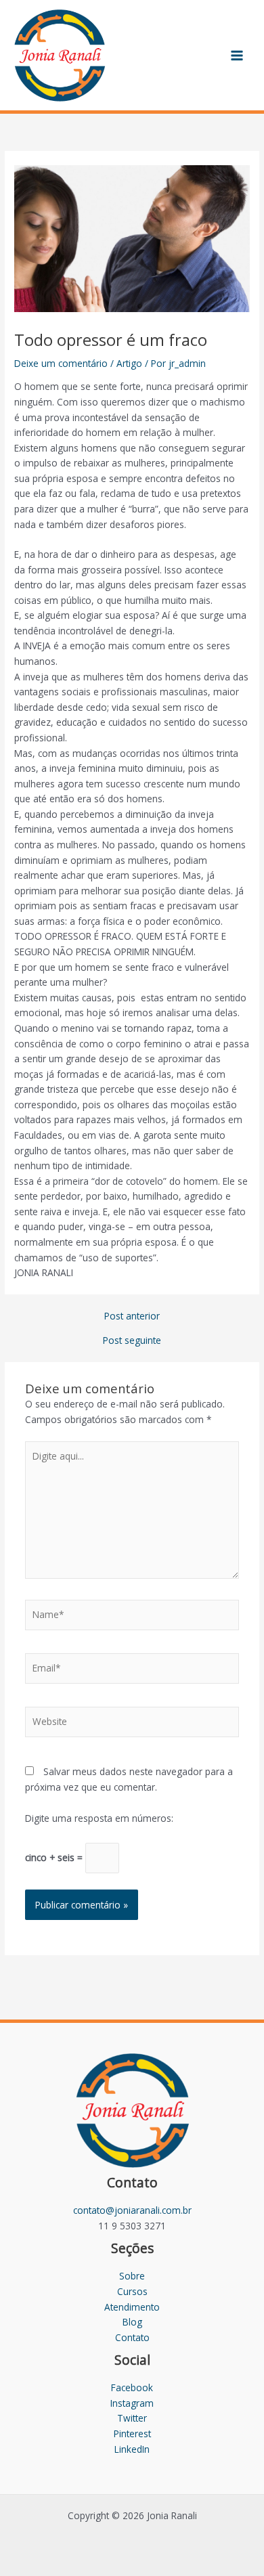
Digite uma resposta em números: (99, 1818)
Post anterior (132, 1316)
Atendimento (132, 2307)
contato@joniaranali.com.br (132, 2210)
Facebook (132, 2387)
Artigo (129, 363)
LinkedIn (132, 2449)
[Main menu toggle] (237, 55)
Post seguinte (132, 1340)
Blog (132, 2322)
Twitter (132, 2418)
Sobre (132, 2276)
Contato (132, 2337)
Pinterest (132, 2433)
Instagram (132, 2403)
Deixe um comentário (61, 363)
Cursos (132, 2291)
